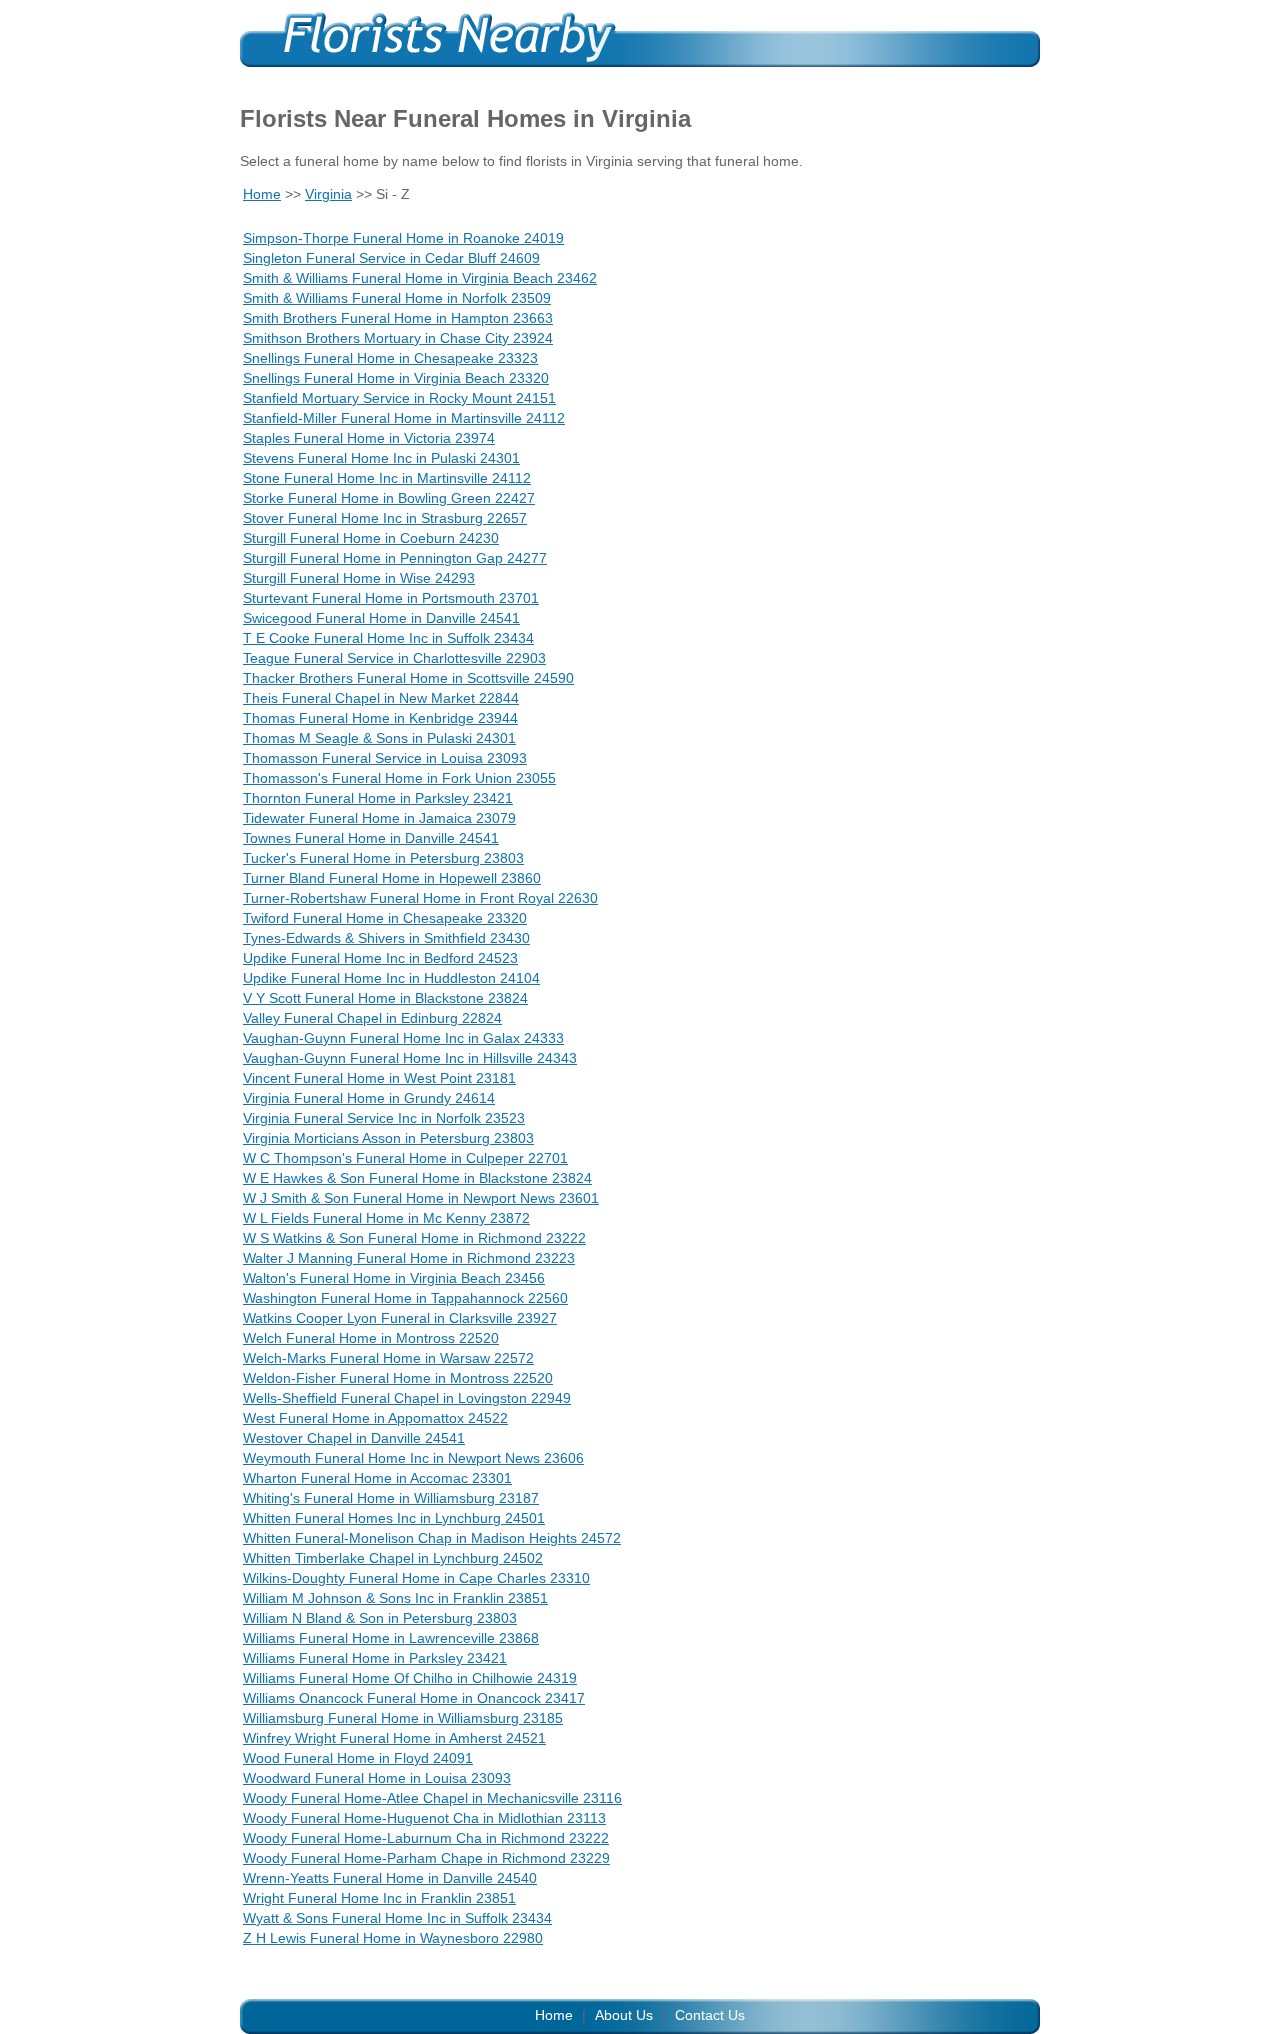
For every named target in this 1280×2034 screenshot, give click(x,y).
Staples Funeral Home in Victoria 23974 (369, 438)
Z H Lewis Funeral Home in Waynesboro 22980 (393, 1938)
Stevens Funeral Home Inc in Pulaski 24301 (381, 458)
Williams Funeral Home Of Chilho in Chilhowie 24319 (410, 1678)
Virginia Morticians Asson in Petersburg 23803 (388, 1138)
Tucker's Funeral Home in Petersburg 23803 (383, 858)
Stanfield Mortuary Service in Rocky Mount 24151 (399, 398)
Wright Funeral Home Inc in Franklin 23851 (379, 1898)
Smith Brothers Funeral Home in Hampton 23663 (398, 318)
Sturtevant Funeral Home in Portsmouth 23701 (391, 598)
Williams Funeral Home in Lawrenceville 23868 (391, 1638)
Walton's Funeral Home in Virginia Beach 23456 (394, 1278)
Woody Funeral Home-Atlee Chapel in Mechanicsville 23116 (432, 1798)
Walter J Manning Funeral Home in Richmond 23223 (409, 1258)
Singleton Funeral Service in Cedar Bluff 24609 (391, 258)
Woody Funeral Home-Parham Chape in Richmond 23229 (426, 1858)
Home (262, 194)
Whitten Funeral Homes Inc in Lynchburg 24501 (394, 1518)
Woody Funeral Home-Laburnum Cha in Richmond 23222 (426, 1838)
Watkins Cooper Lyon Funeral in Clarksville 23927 (400, 1318)
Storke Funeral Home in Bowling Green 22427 (389, 498)
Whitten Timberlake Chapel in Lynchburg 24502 (393, 1558)
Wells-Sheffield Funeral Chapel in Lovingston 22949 (407, 1398)
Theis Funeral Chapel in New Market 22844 (381, 698)
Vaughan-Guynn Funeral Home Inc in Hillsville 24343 (410, 1058)
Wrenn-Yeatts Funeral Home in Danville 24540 (390, 1878)
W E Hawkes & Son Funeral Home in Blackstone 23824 (417, 1178)
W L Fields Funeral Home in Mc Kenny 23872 (386, 1218)
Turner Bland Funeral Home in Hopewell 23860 (392, 878)
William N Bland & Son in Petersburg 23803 (380, 1618)
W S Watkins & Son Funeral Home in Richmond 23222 (414, 1238)
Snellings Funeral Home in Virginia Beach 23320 (396, 378)
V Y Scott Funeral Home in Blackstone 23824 (385, 998)
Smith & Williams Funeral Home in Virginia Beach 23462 (420, 278)
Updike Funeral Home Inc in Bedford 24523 (380, 958)
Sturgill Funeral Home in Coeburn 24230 (371, 538)
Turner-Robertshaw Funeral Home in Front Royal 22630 (420, 898)
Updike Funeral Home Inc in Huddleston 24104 (391, 978)
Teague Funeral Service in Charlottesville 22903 (394, 658)
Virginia (328, 194)
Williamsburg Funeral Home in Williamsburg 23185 (403, 1718)
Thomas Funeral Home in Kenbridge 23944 (380, 718)
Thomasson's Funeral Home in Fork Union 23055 (399, 778)
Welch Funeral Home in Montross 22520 (371, 1338)
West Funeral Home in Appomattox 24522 (375, 1418)
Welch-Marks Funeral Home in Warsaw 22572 (388, 1358)
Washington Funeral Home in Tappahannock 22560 (405, 1298)
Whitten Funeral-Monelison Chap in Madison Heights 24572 (432, 1538)
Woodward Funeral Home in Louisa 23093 (377, 1778)
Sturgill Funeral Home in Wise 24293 (359, 578)
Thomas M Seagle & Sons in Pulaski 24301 (379, 738)
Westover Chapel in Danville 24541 (354, 1438)
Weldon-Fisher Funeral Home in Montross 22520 (398, 1378)
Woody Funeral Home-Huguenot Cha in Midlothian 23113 (424, 1818)
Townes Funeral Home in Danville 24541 (371, 838)
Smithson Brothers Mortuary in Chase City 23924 (398, 338)
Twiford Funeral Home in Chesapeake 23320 (385, 918)
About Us (624, 2015)
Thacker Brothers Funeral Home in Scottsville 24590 (408, 678)
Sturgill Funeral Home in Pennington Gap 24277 (395, 558)
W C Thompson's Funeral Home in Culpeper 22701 (405, 1158)
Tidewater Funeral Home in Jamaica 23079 (379, 818)
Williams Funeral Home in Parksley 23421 (375, 1658)
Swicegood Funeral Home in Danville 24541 (381, 618)
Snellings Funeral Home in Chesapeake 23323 (390, 358)
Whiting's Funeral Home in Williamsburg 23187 (391, 1498)
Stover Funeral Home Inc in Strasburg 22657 (385, 518)
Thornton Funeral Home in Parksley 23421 (378, 798)
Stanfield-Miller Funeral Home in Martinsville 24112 (404, 418)
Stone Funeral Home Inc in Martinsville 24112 (387, 478)
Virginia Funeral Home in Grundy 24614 (369, 1098)
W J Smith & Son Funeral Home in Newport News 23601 (421, 1198)
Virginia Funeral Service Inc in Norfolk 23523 (384, 1118)
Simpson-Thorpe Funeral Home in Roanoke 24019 (403, 238)
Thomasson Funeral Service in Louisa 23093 (385, 758)
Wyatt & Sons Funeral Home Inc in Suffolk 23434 (397, 1918)
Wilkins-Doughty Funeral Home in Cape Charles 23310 (416, 1578)
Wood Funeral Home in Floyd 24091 (358, 1758)
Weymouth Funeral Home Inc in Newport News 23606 (413, 1458)
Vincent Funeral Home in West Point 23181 (379, 1078)
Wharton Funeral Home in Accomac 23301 (377, 1478)
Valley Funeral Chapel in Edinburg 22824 (372, 1018)
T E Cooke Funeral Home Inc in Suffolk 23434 (388, 638)
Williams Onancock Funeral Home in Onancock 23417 (414, 1698)
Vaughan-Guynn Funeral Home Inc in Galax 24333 (403, 1038)
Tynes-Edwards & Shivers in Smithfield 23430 (386, 938)
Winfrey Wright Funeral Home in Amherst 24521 (394, 1738)
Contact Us (710, 2015)
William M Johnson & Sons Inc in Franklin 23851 (395, 1598)
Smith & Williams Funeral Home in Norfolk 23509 (397, 298)
